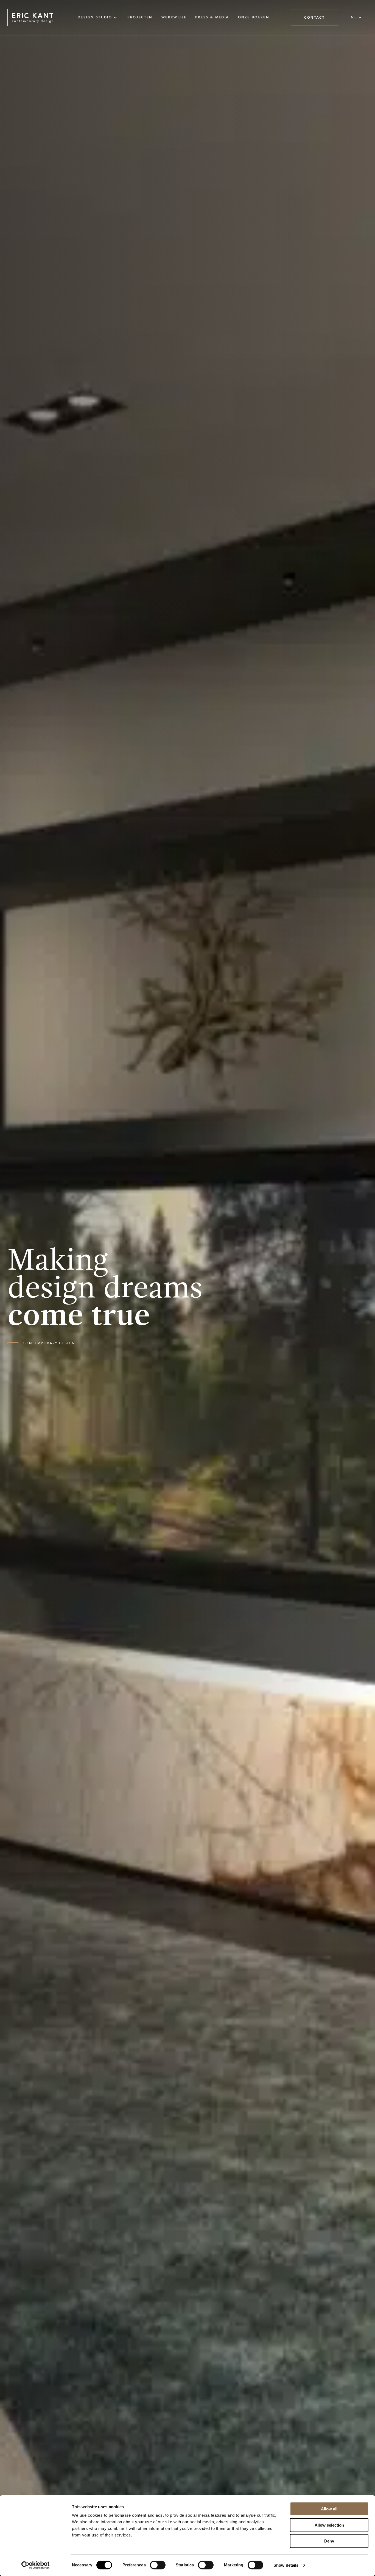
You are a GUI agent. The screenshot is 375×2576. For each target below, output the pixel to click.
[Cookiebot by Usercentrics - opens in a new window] (36, 2565)
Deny (329, 2541)
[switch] (158, 2565)
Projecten (140, 18)
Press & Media (212, 18)
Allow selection (329, 2525)
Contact (314, 17)
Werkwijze (174, 18)
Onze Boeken (254, 18)
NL (354, 17)
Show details (286, 2565)
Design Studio (95, 17)
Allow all (329, 2509)
